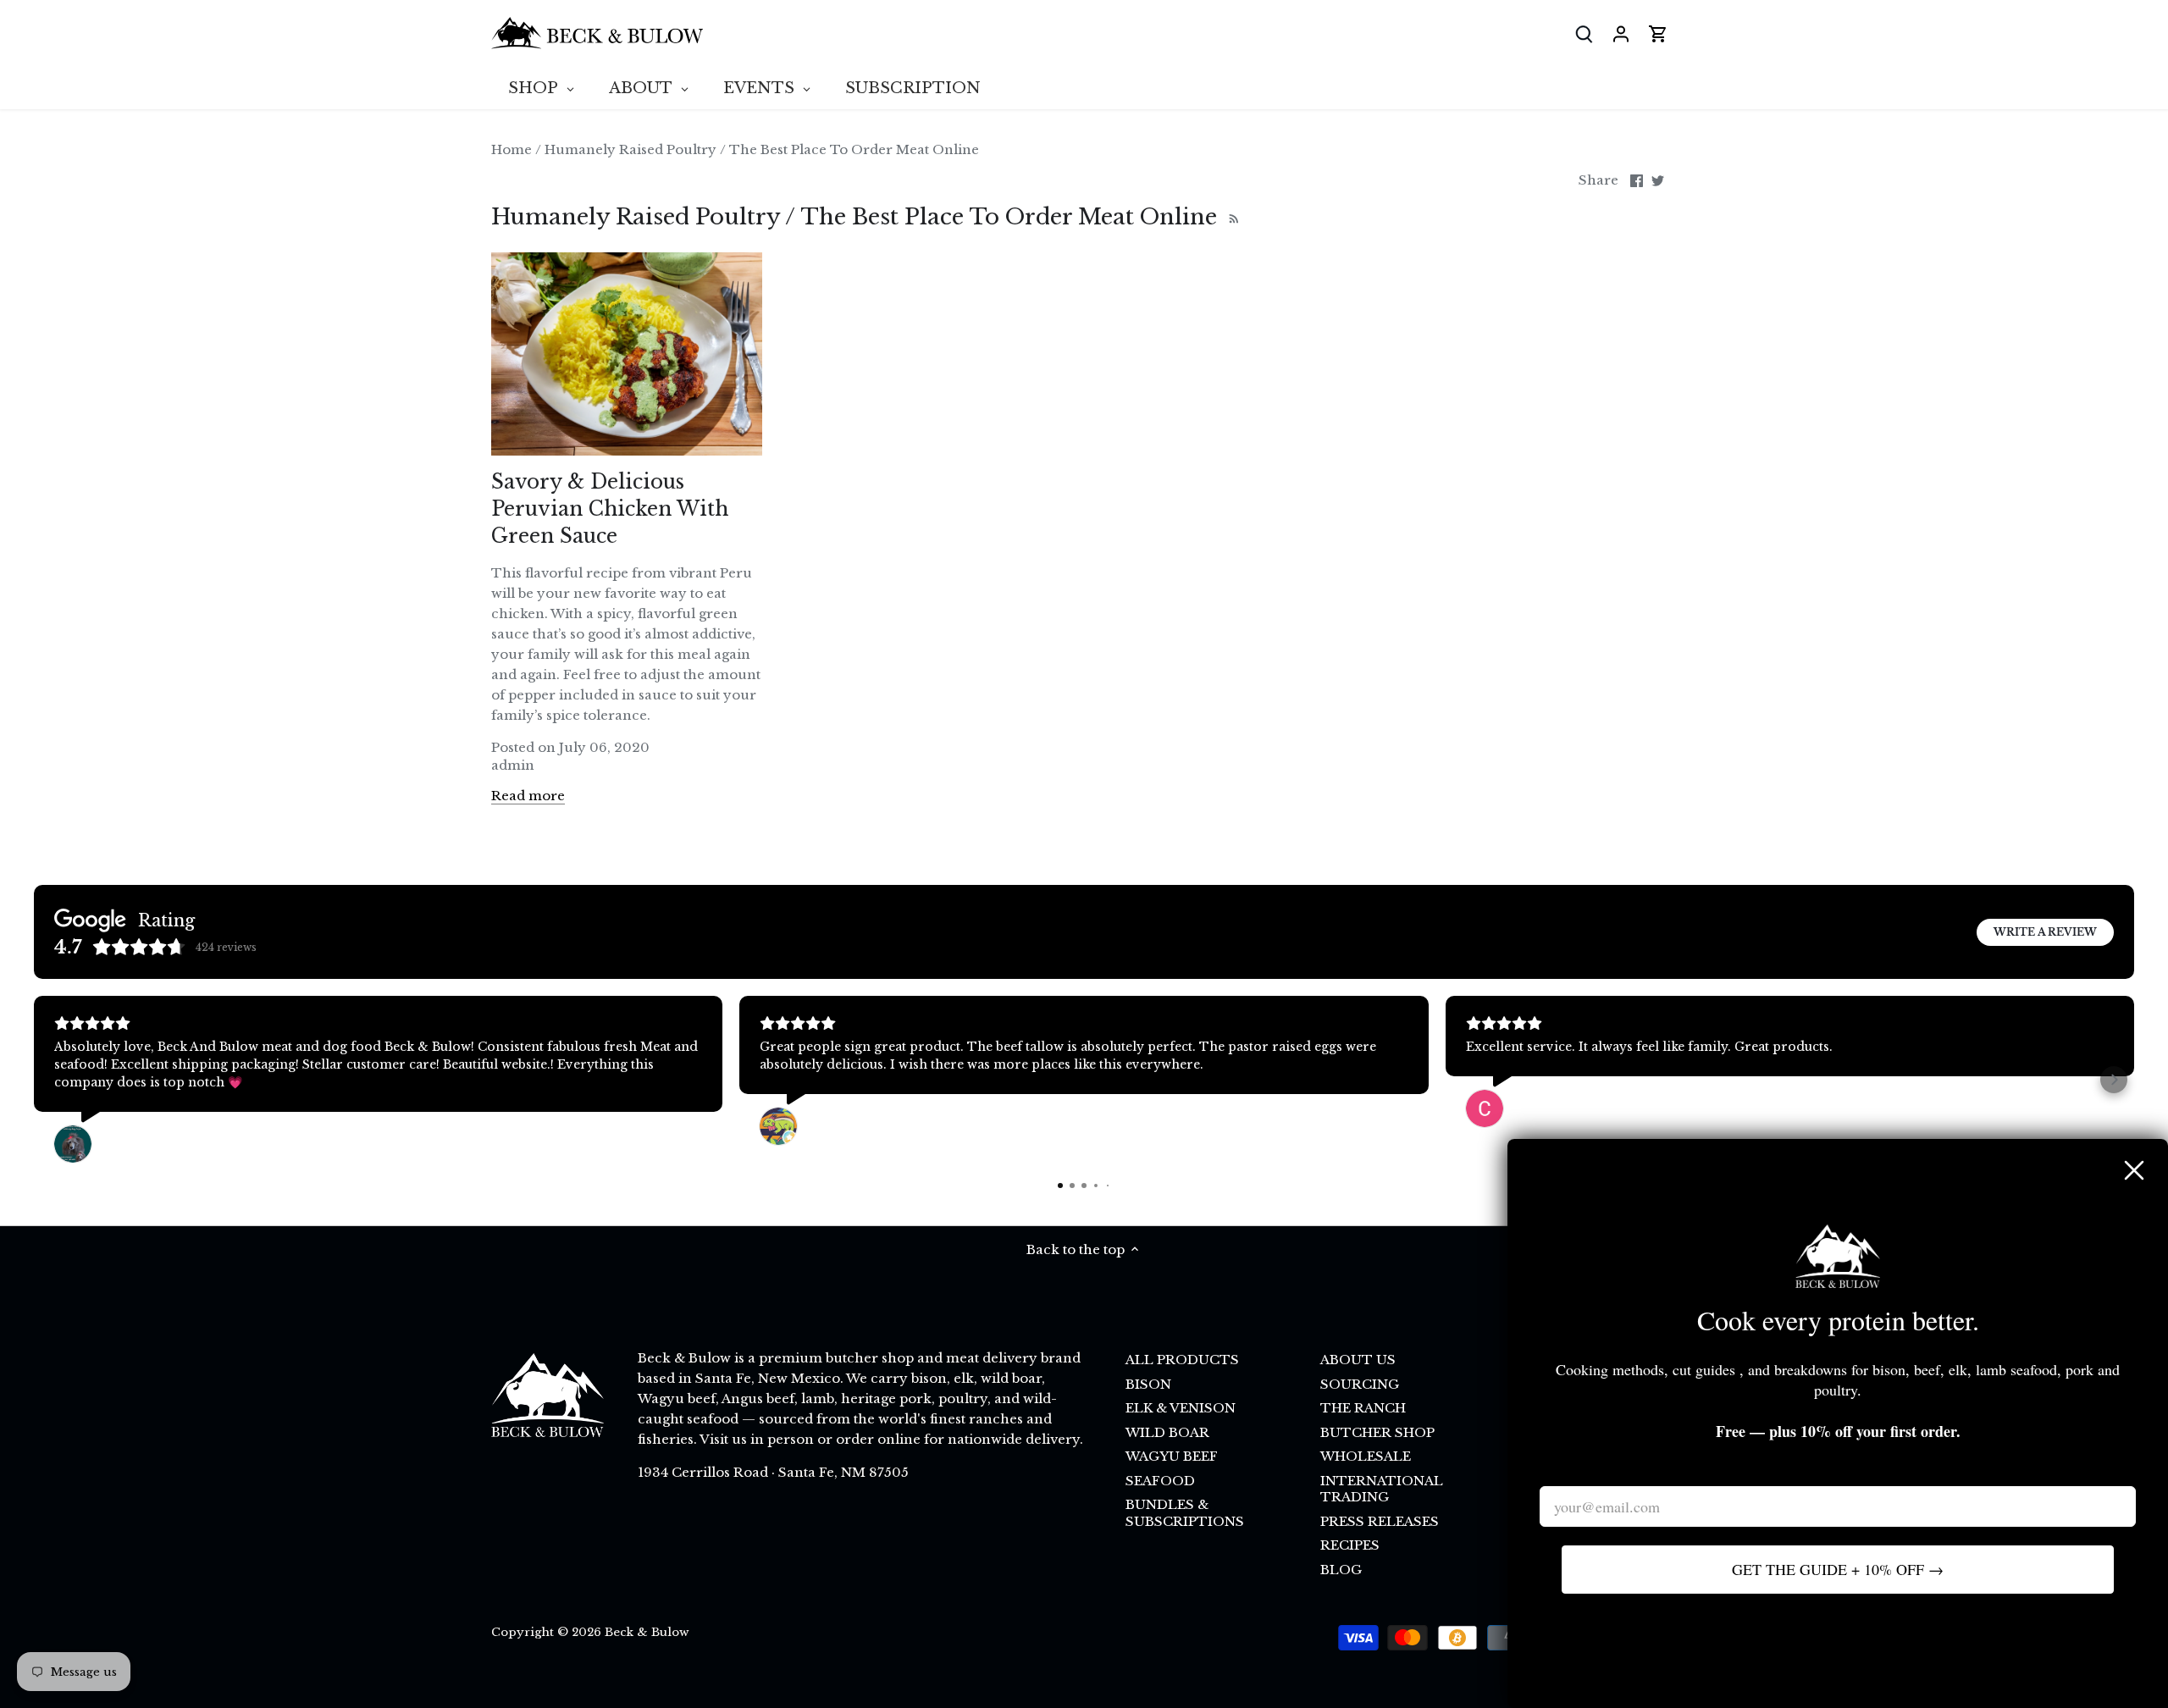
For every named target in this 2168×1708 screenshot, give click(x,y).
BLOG (1341, 1570)
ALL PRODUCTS (1182, 1360)
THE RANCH (1363, 1408)
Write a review (2045, 932)
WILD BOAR (1167, 1432)
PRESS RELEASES (1380, 1521)
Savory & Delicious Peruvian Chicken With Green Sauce (610, 509)
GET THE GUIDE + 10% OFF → (1838, 1569)
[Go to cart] (1658, 33)
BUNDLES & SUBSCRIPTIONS (1185, 1513)
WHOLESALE (1366, 1456)
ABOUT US (1358, 1360)
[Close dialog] (2134, 1170)
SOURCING (1360, 1384)
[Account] (1621, 33)
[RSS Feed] (1232, 217)
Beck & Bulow (647, 1632)
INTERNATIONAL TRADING (1382, 1489)
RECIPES (1350, 1545)
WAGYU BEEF (1172, 1456)
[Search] (1584, 33)
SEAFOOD (1160, 1481)
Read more (528, 796)
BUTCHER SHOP (1377, 1432)
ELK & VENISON (1181, 1408)
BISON (1148, 1384)
